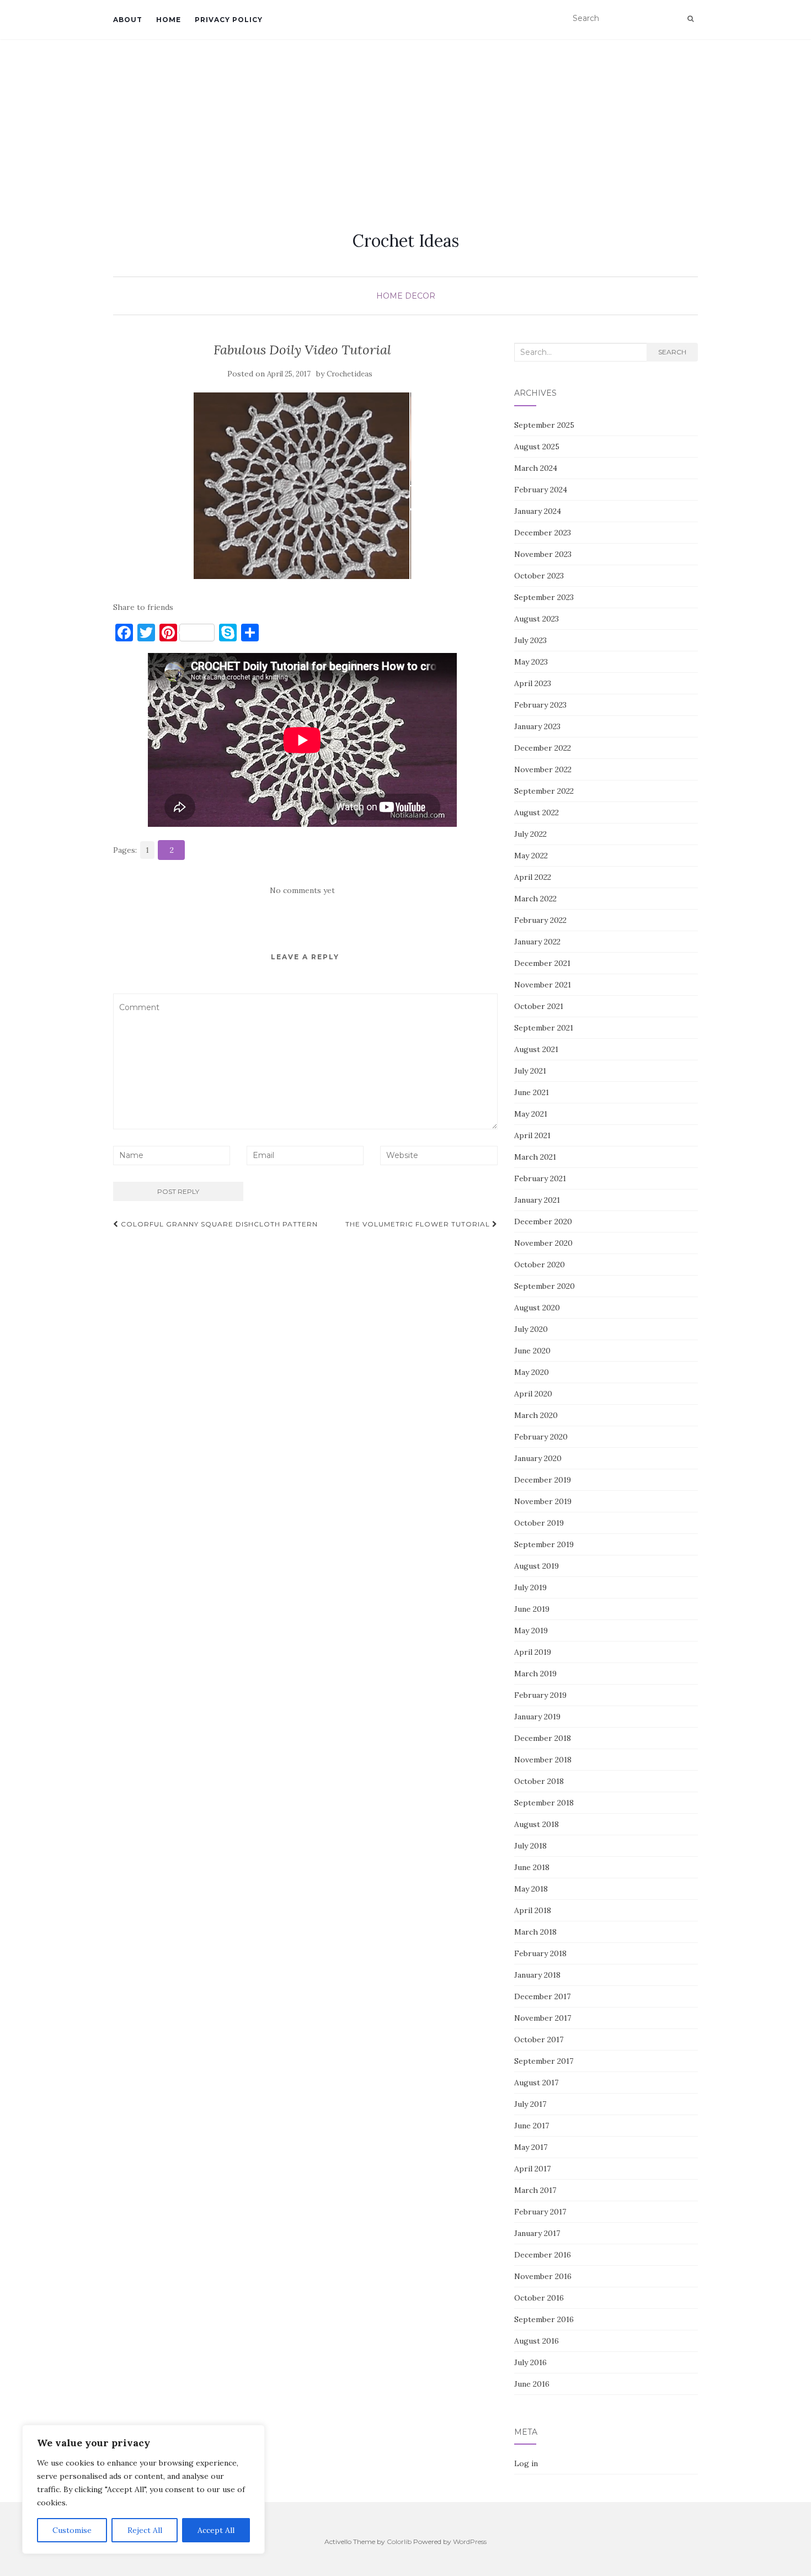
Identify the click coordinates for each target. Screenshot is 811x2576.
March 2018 (535, 1932)
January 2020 (538, 1458)
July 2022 (530, 834)
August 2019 (537, 1566)
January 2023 (537, 726)
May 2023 (531, 662)
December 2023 (543, 533)
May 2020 (532, 1372)
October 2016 (539, 2298)
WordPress (470, 2542)
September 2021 (544, 1028)
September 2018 (544, 1803)
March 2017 (535, 2190)
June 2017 (532, 2126)
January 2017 (537, 2233)
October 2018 (539, 1781)
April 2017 (532, 2169)
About (128, 20)
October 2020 (540, 1265)
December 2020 (543, 1221)
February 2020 (541, 1437)
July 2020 (531, 1329)
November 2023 (543, 554)
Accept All (216, 2530)
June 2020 (532, 1351)
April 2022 (533, 877)
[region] (143, 2489)
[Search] (690, 19)
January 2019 (537, 1717)
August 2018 (537, 1824)
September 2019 (544, 1544)
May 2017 (531, 2147)
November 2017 (543, 2018)
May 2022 (531, 856)
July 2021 (530, 1071)
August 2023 (537, 619)
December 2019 (543, 1480)
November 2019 (543, 1501)
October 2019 (539, 1523)
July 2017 (530, 2104)
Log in (526, 2463)
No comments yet (302, 890)
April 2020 (533, 1394)
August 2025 (537, 447)
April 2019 (533, 1652)
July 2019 (530, 1587)
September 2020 (545, 1286)
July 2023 (530, 640)
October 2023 (539, 576)
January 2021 (537, 1200)
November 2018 (543, 1760)
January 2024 (538, 511)
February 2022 (540, 920)
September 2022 (544, 791)
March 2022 (535, 899)
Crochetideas (350, 374)
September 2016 (544, 2319)
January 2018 (537, 1975)
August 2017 (536, 2083)
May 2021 (531, 1114)
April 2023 (533, 683)
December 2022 (543, 748)
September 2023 (544, 597)
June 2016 (532, 2384)
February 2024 (541, 490)
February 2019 (540, 1695)
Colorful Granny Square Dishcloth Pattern (218, 1224)
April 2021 (532, 1135)
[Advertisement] (405, 122)
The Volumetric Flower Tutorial (419, 1224)
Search (672, 352)
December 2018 (543, 1738)
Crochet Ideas (406, 241)
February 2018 (540, 1953)
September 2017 (544, 2061)
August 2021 (536, 1049)
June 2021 (532, 1092)
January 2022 (537, 942)
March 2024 (536, 468)
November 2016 (543, 2276)
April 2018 (533, 1910)
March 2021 (535, 1157)
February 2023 (540, 705)
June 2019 (532, 1609)
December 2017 (542, 1996)
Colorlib (399, 2542)
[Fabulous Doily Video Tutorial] (303, 486)
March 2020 (536, 1415)
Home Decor (406, 296)
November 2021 (543, 985)
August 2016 (537, 2341)
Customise (72, 2530)
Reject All (145, 2530)
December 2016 (543, 2255)
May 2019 (531, 1630)
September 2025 (544, 425)
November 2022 (543, 769)
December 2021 (542, 963)
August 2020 (537, 1308)
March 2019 (535, 1674)
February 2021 (540, 1178)
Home (169, 20)
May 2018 (531, 1889)
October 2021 (539, 1006)
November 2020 (543, 1243)
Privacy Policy (229, 20)
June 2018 (532, 1867)
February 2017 (540, 2212)
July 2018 (530, 1846)
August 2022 (537, 812)
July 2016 (530, 2362)
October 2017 (539, 2039)
